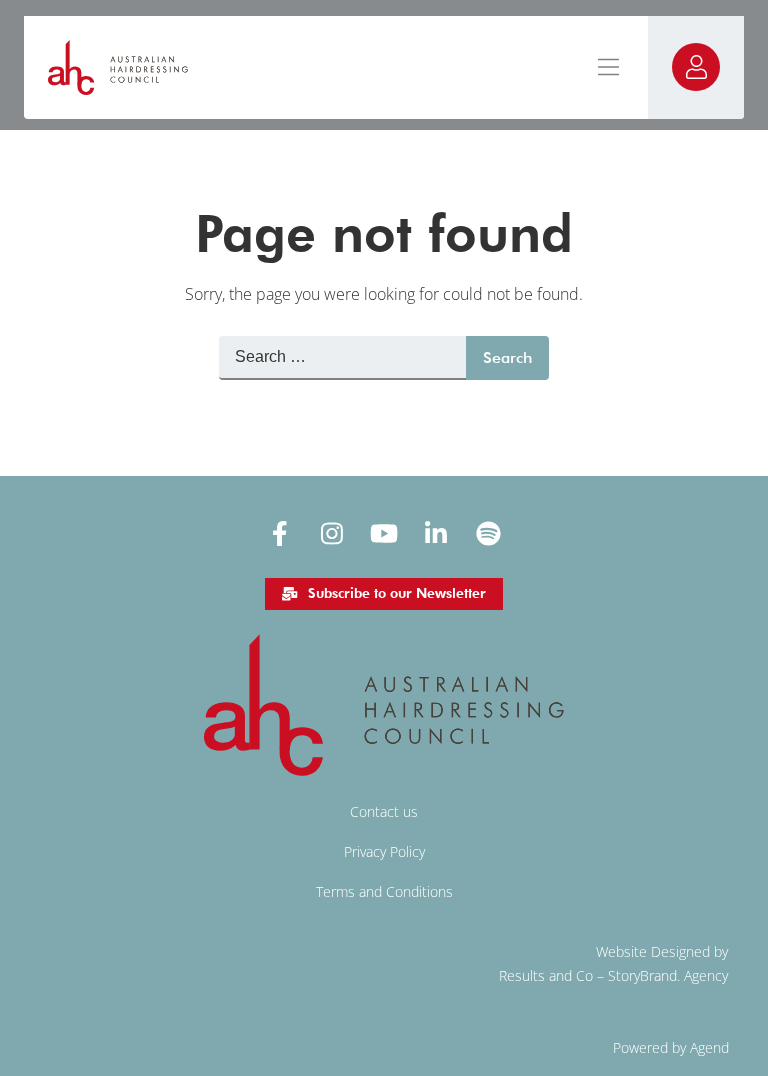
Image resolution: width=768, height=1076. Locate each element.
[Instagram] (332, 533)
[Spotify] (488, 533)
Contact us (384, 811)
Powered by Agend (671, 1047)
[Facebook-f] (280, 533)
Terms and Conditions (384, 891)
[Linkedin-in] (436, 533)
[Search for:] (342, 358)
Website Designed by (662, 951)
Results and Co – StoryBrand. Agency (613, 975)
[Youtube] (384, 533)
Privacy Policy (384, 851)
